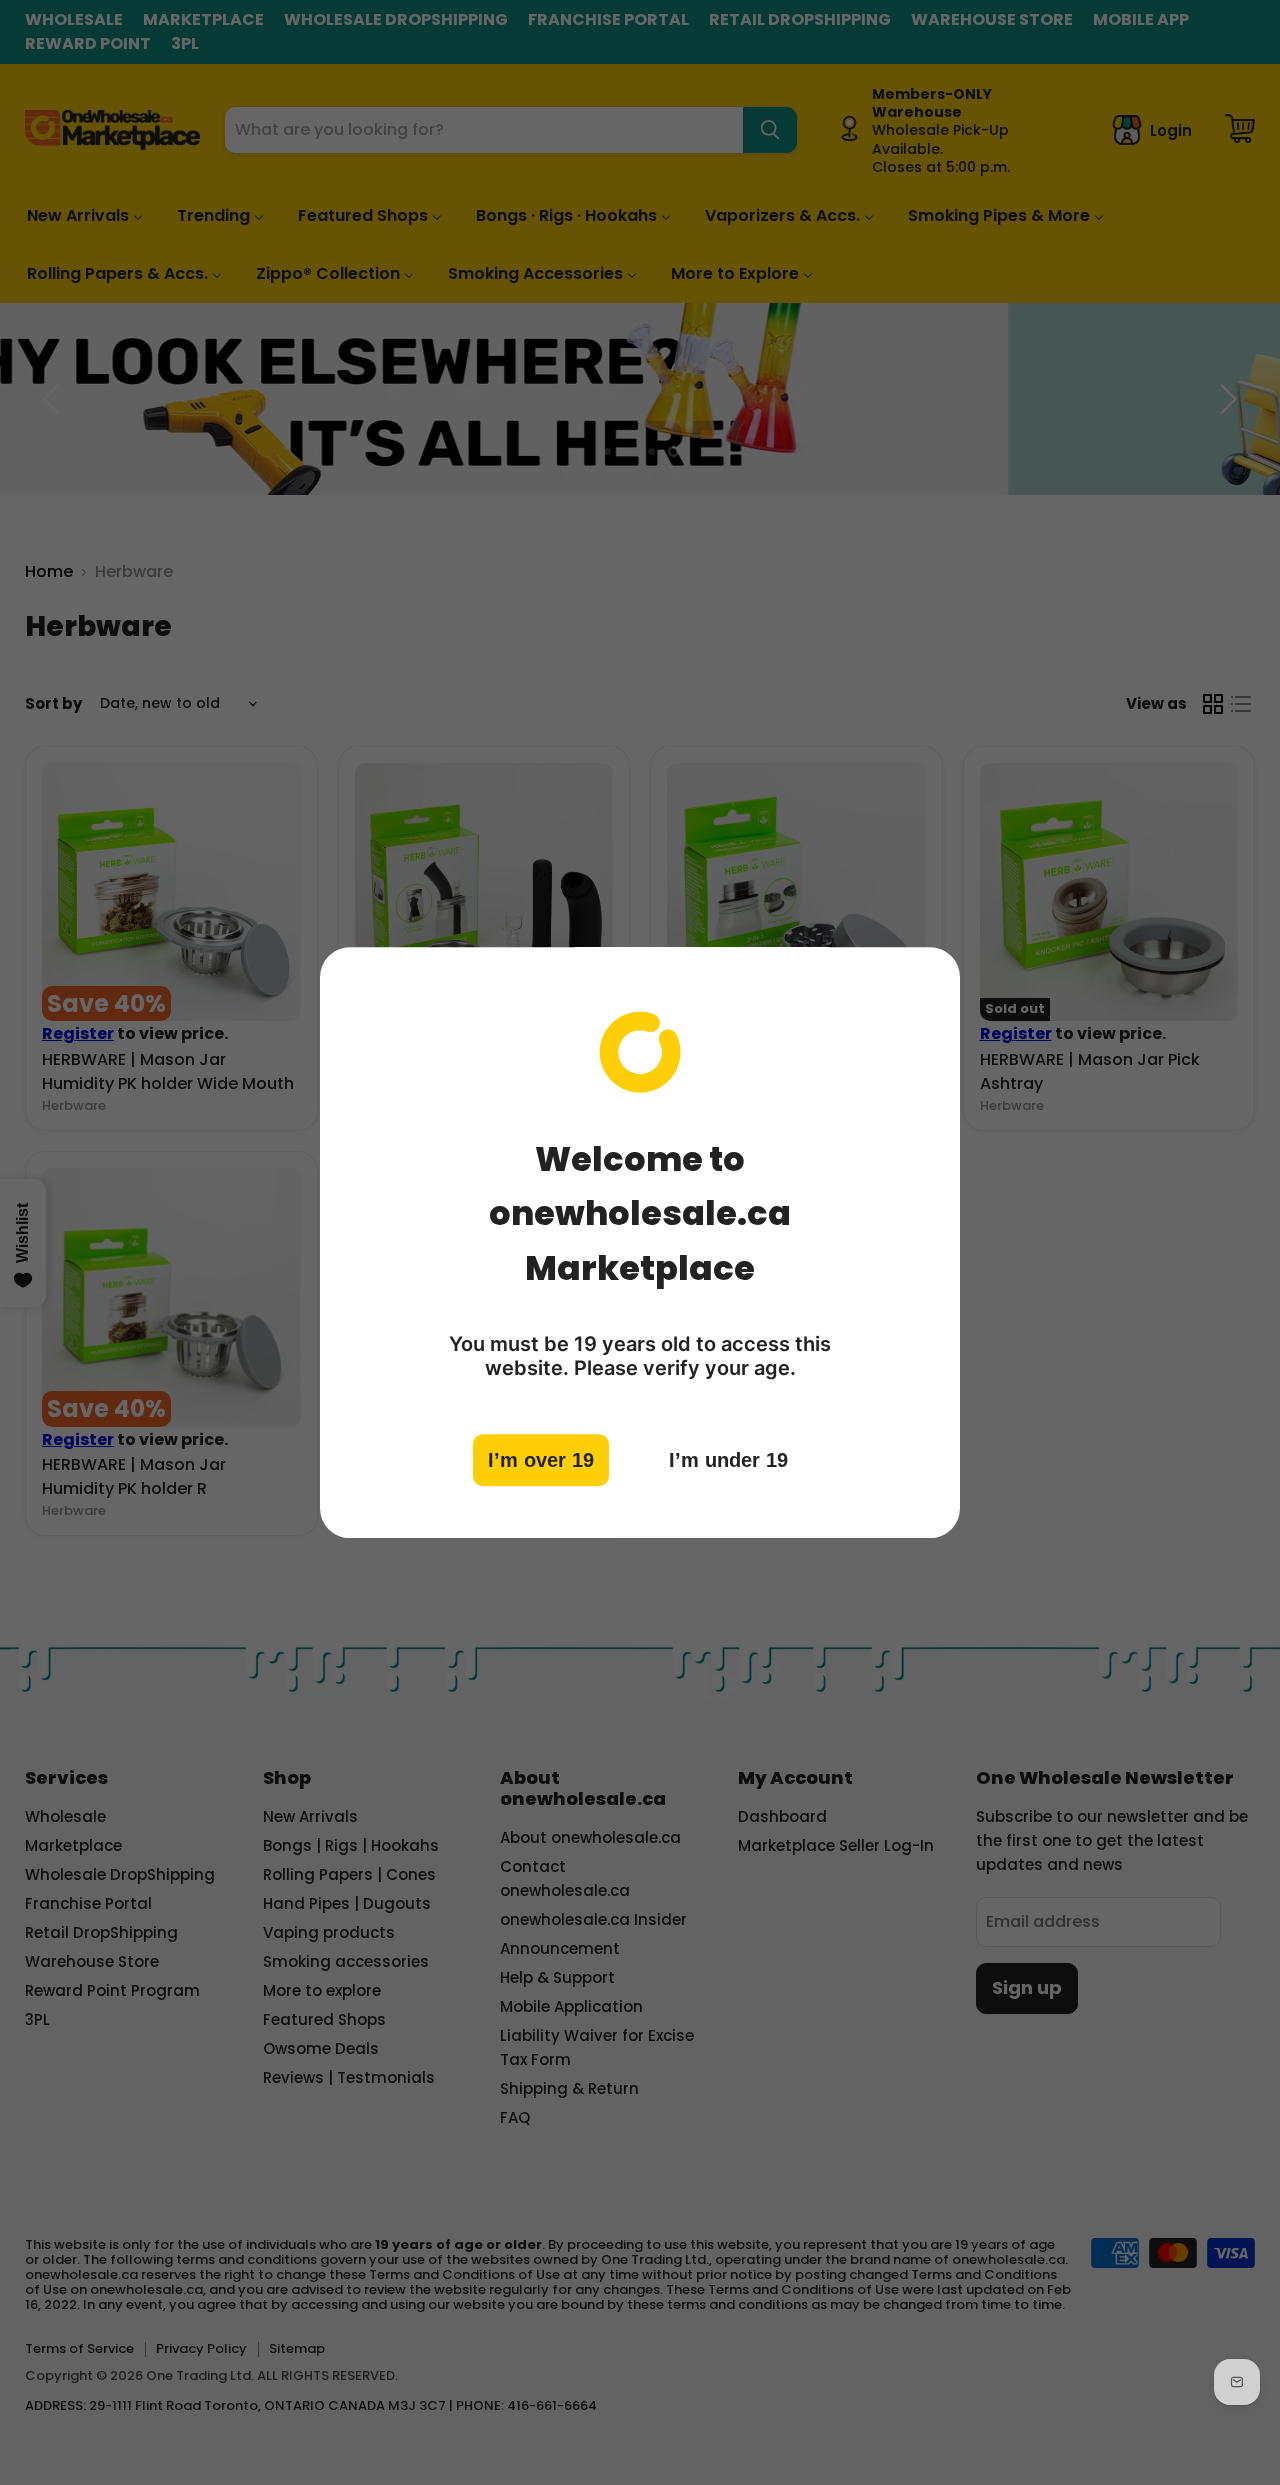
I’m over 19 (541, 1459)
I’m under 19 (728, 1459)
